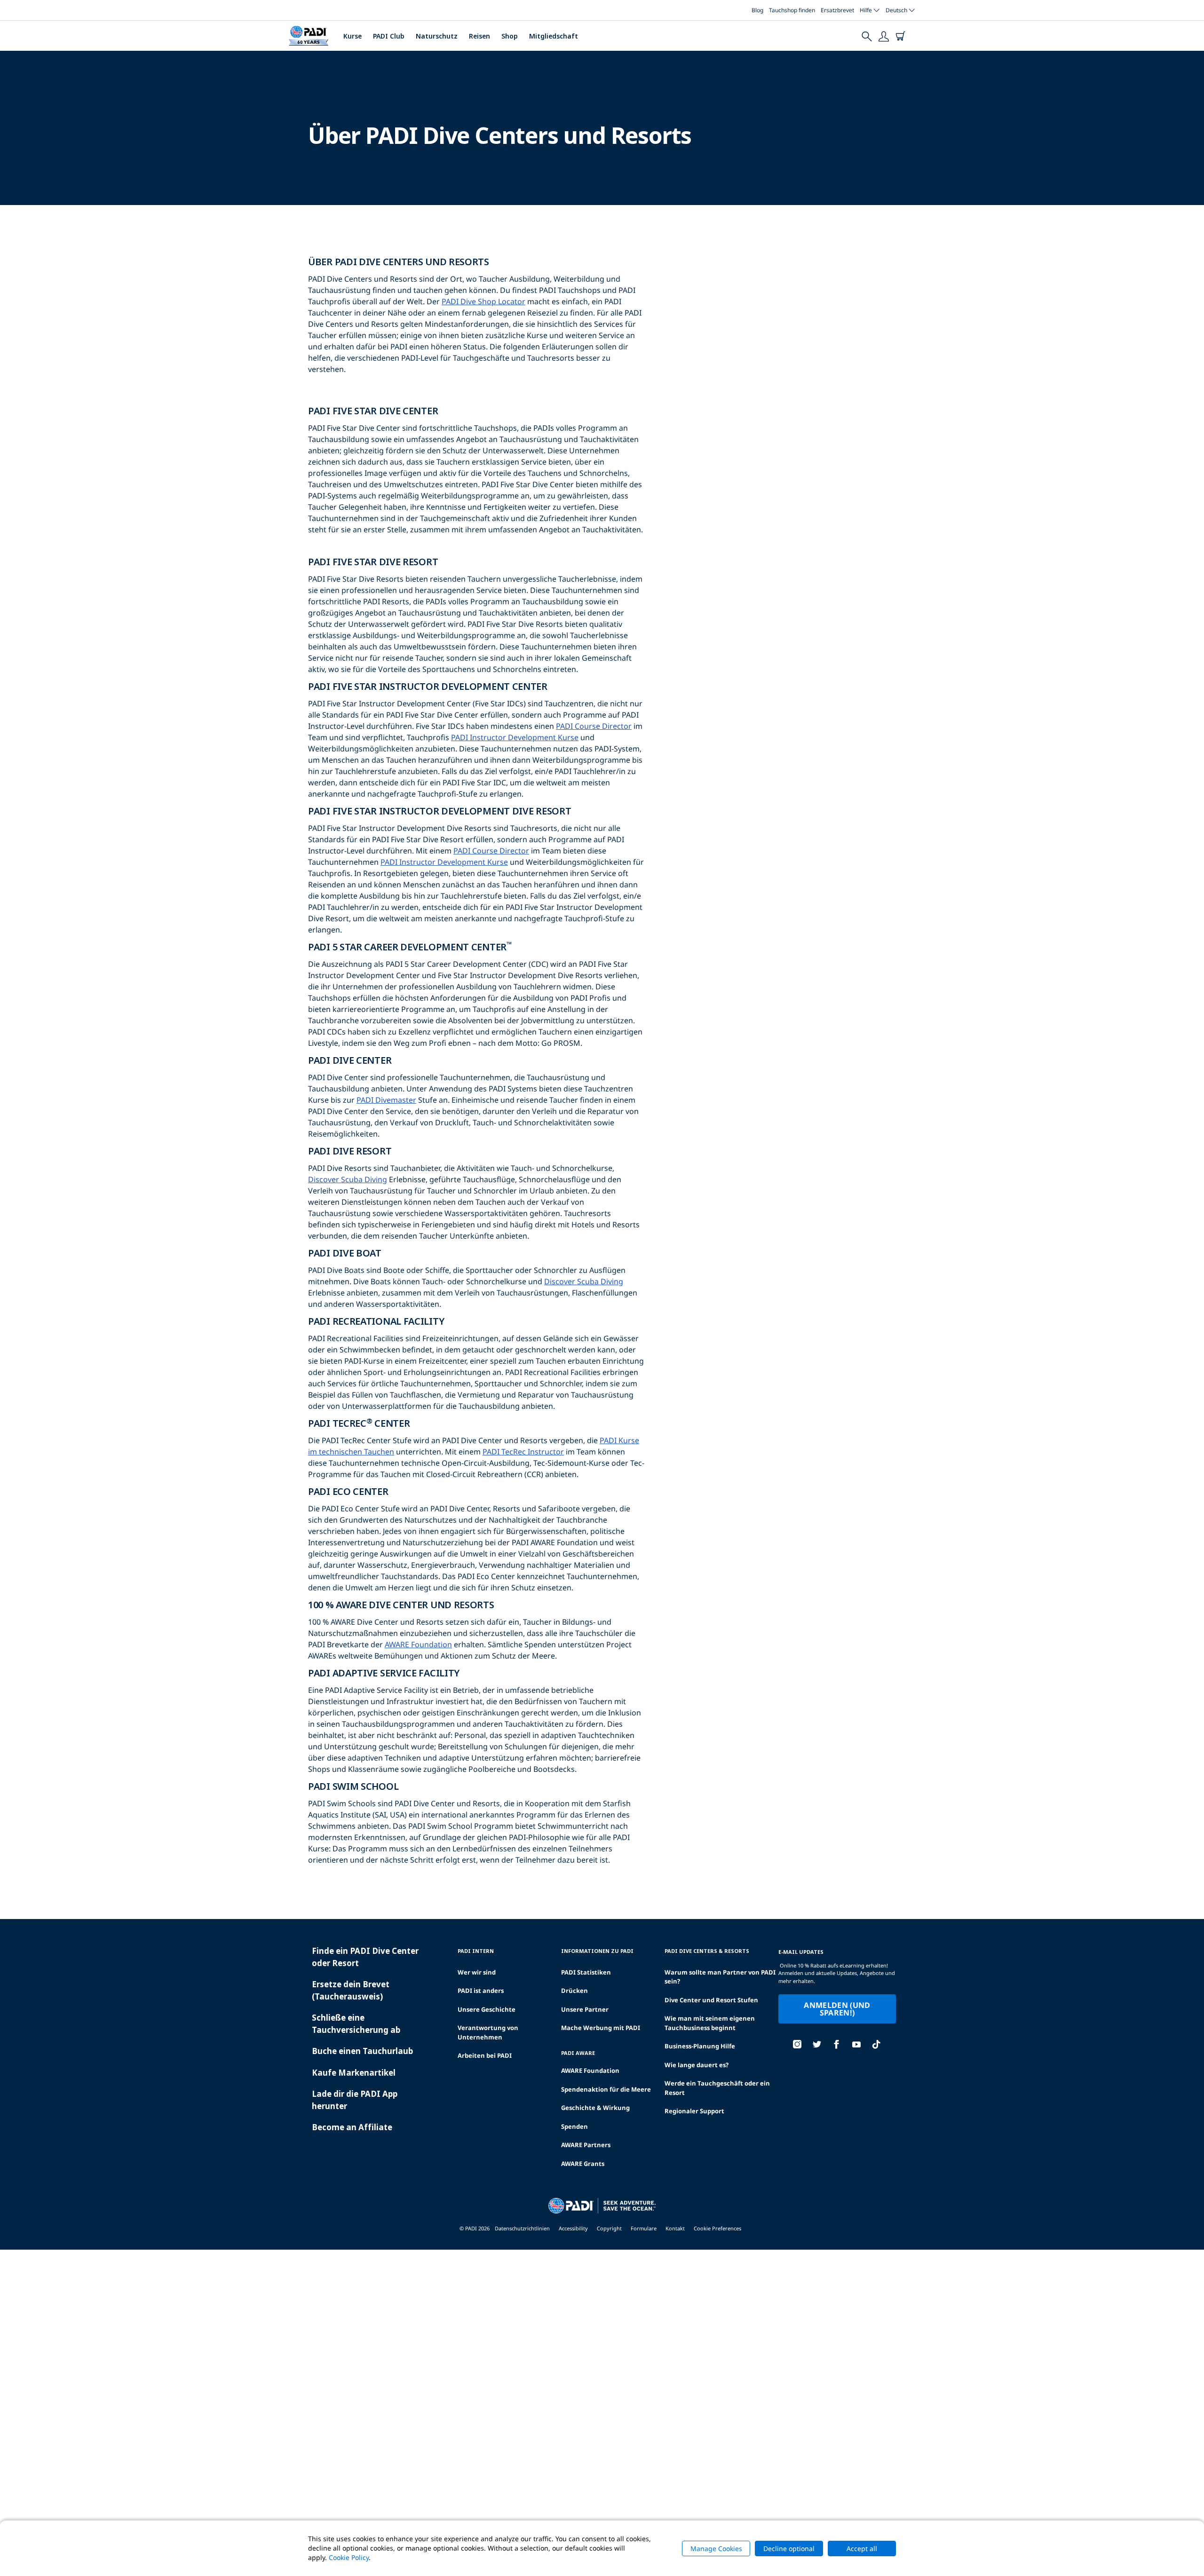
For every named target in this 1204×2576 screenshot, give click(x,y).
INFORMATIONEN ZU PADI (597, 1951)
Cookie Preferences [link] (717, 2228)
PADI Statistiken (586, 1972)
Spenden (574, 2126)
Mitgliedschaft (554, 36)
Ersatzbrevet (837, 10)
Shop (510, 36)
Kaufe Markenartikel (354, 2073)
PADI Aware (578, 2053)
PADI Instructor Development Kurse (515, 737)
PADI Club (389, 36)
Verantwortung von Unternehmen (488, 2032)
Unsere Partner (585, 2009)
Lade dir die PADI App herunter (355, 2100)
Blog (757, 10)
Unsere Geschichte (487, 2009)
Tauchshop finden (792, 10)
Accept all (862, 2548)
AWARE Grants (583, 2164)
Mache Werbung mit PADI (601, 2028)
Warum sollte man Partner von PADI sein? (720, 1977)
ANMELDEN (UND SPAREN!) (837, 2009)
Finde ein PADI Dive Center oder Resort (365, 1957)
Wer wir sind (477, 1972)
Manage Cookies (716, 2548)
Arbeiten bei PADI (485, 2055)
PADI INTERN (476, 1951)
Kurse (352, 36)
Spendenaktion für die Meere (606, 2089)
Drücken (574, 1991)
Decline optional (789, 2548)
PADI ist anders (481, 1991)
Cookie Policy (349, 2557)
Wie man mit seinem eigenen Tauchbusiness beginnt (710, 2023)
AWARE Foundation (418, 1644)
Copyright (609, 2228)
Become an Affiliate (352, 2127)
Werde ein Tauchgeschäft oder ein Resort (717, 2088)
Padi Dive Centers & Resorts (707, 1951)
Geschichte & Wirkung (595, 2108)
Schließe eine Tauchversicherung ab (356, 2024)
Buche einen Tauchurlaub (362, 2051)
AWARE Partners (586, 2145)
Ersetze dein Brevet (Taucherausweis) (351, 1990)
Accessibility (573, 2228)
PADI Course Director (594, 726)
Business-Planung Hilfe (700, 2046)
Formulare (644, 2228)
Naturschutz (437, 36)
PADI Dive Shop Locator (483, 301)
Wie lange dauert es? (697, 2065)
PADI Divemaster (386, 1100)
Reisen (479, 36)
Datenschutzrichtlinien (522, 2228)
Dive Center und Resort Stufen (711, 2000)
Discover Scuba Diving (348, 1179)
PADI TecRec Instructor (523, 1452)
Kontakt (675, 2228)
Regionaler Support (694, 2111)
